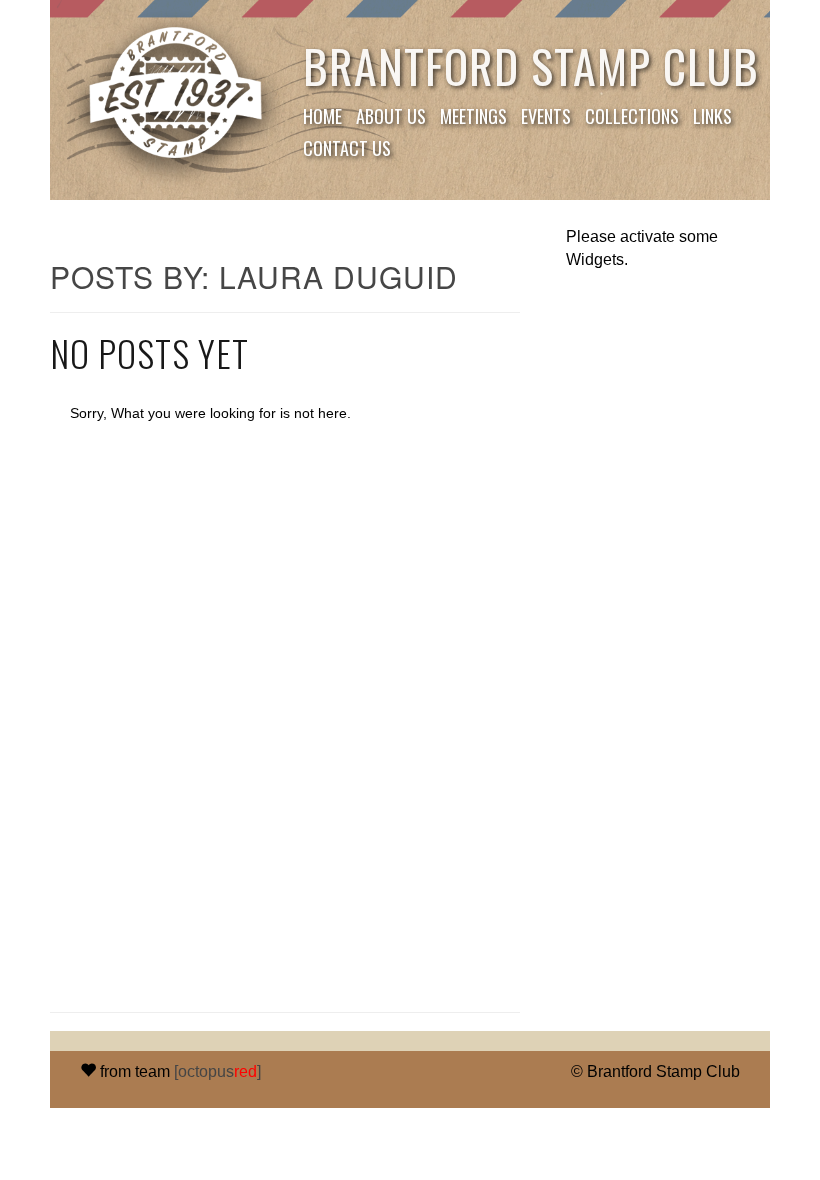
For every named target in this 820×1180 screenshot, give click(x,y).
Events (546, 116)
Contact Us (347, 148)
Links (712, 116)
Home (322, 116)
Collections (632, 116)
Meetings (473, 116)
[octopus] (217, 1071)
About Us (391, 116)
